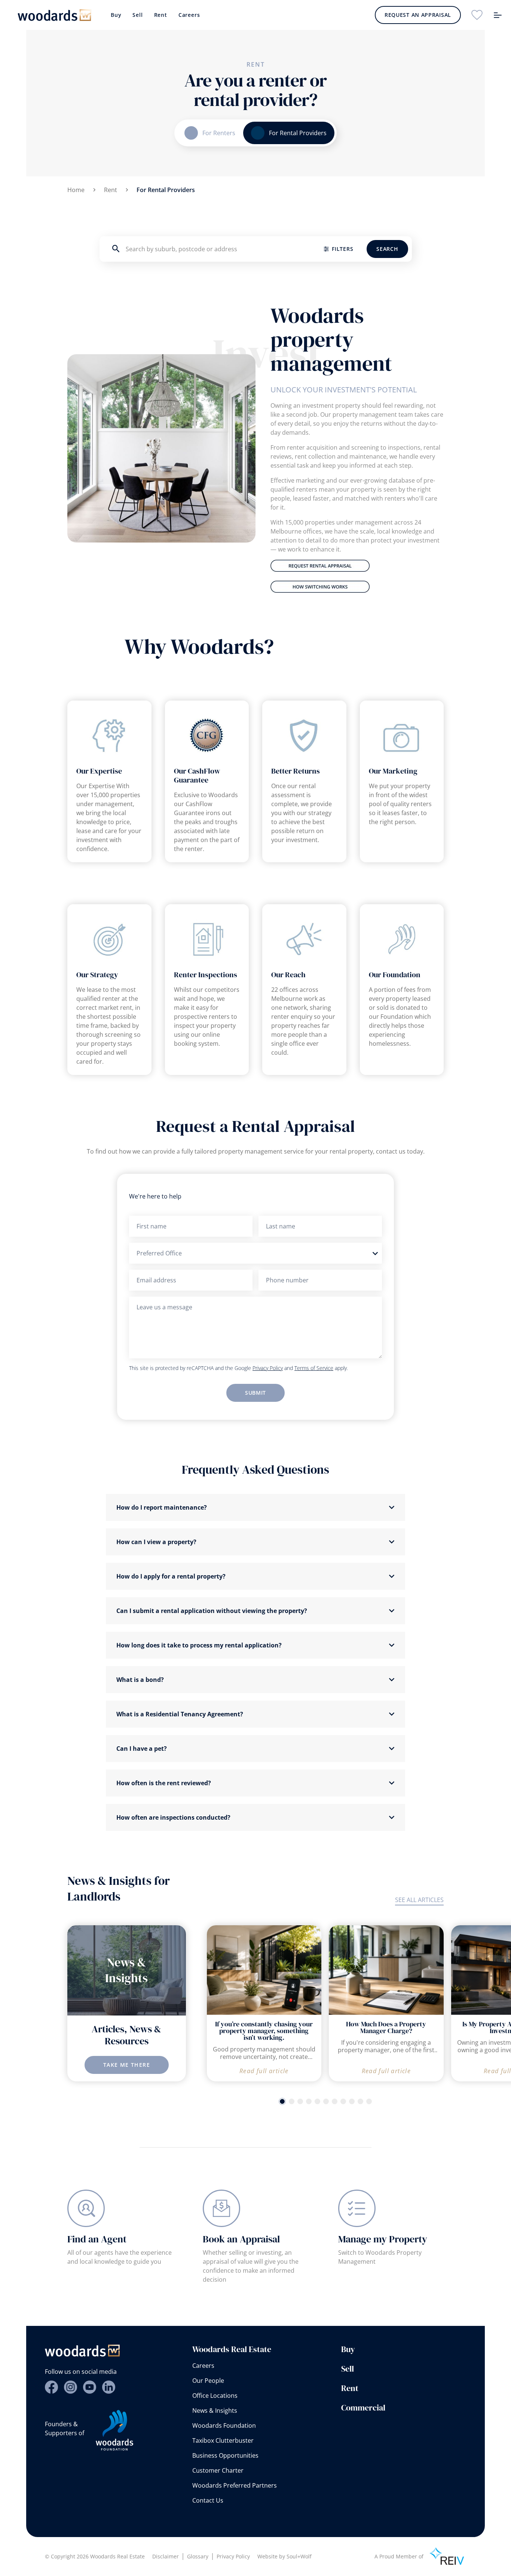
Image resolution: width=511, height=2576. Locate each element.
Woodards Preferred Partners (235, 2485)
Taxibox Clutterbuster (223, 2440)
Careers (189, 15)
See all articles (419, 1900)
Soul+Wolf (299, 2556)
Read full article (264, 2071)
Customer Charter (218, 2470)
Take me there (127, 2065)
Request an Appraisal (418, 15)
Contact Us (208, 2500)
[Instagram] (71, 2387)
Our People (208, 2381)
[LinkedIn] (109, 2387)
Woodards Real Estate (232, 2349)
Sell (137, 15)
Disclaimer (166, 2556)
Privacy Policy (268, 1368)
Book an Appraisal (241, 2239)
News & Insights (215, 2411)
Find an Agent (97, 2239)
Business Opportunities (225, 2455)
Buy (116, 15)
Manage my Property (383, 2239)
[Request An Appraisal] (357, 566)
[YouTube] (90, 2387)
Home (76, 190)
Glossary (198, 2556)
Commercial (363, 2408)
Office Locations (215, 2396)
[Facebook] (51, 2387)
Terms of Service (314, 1368)
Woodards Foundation (224, 2425)
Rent (161, 15)
